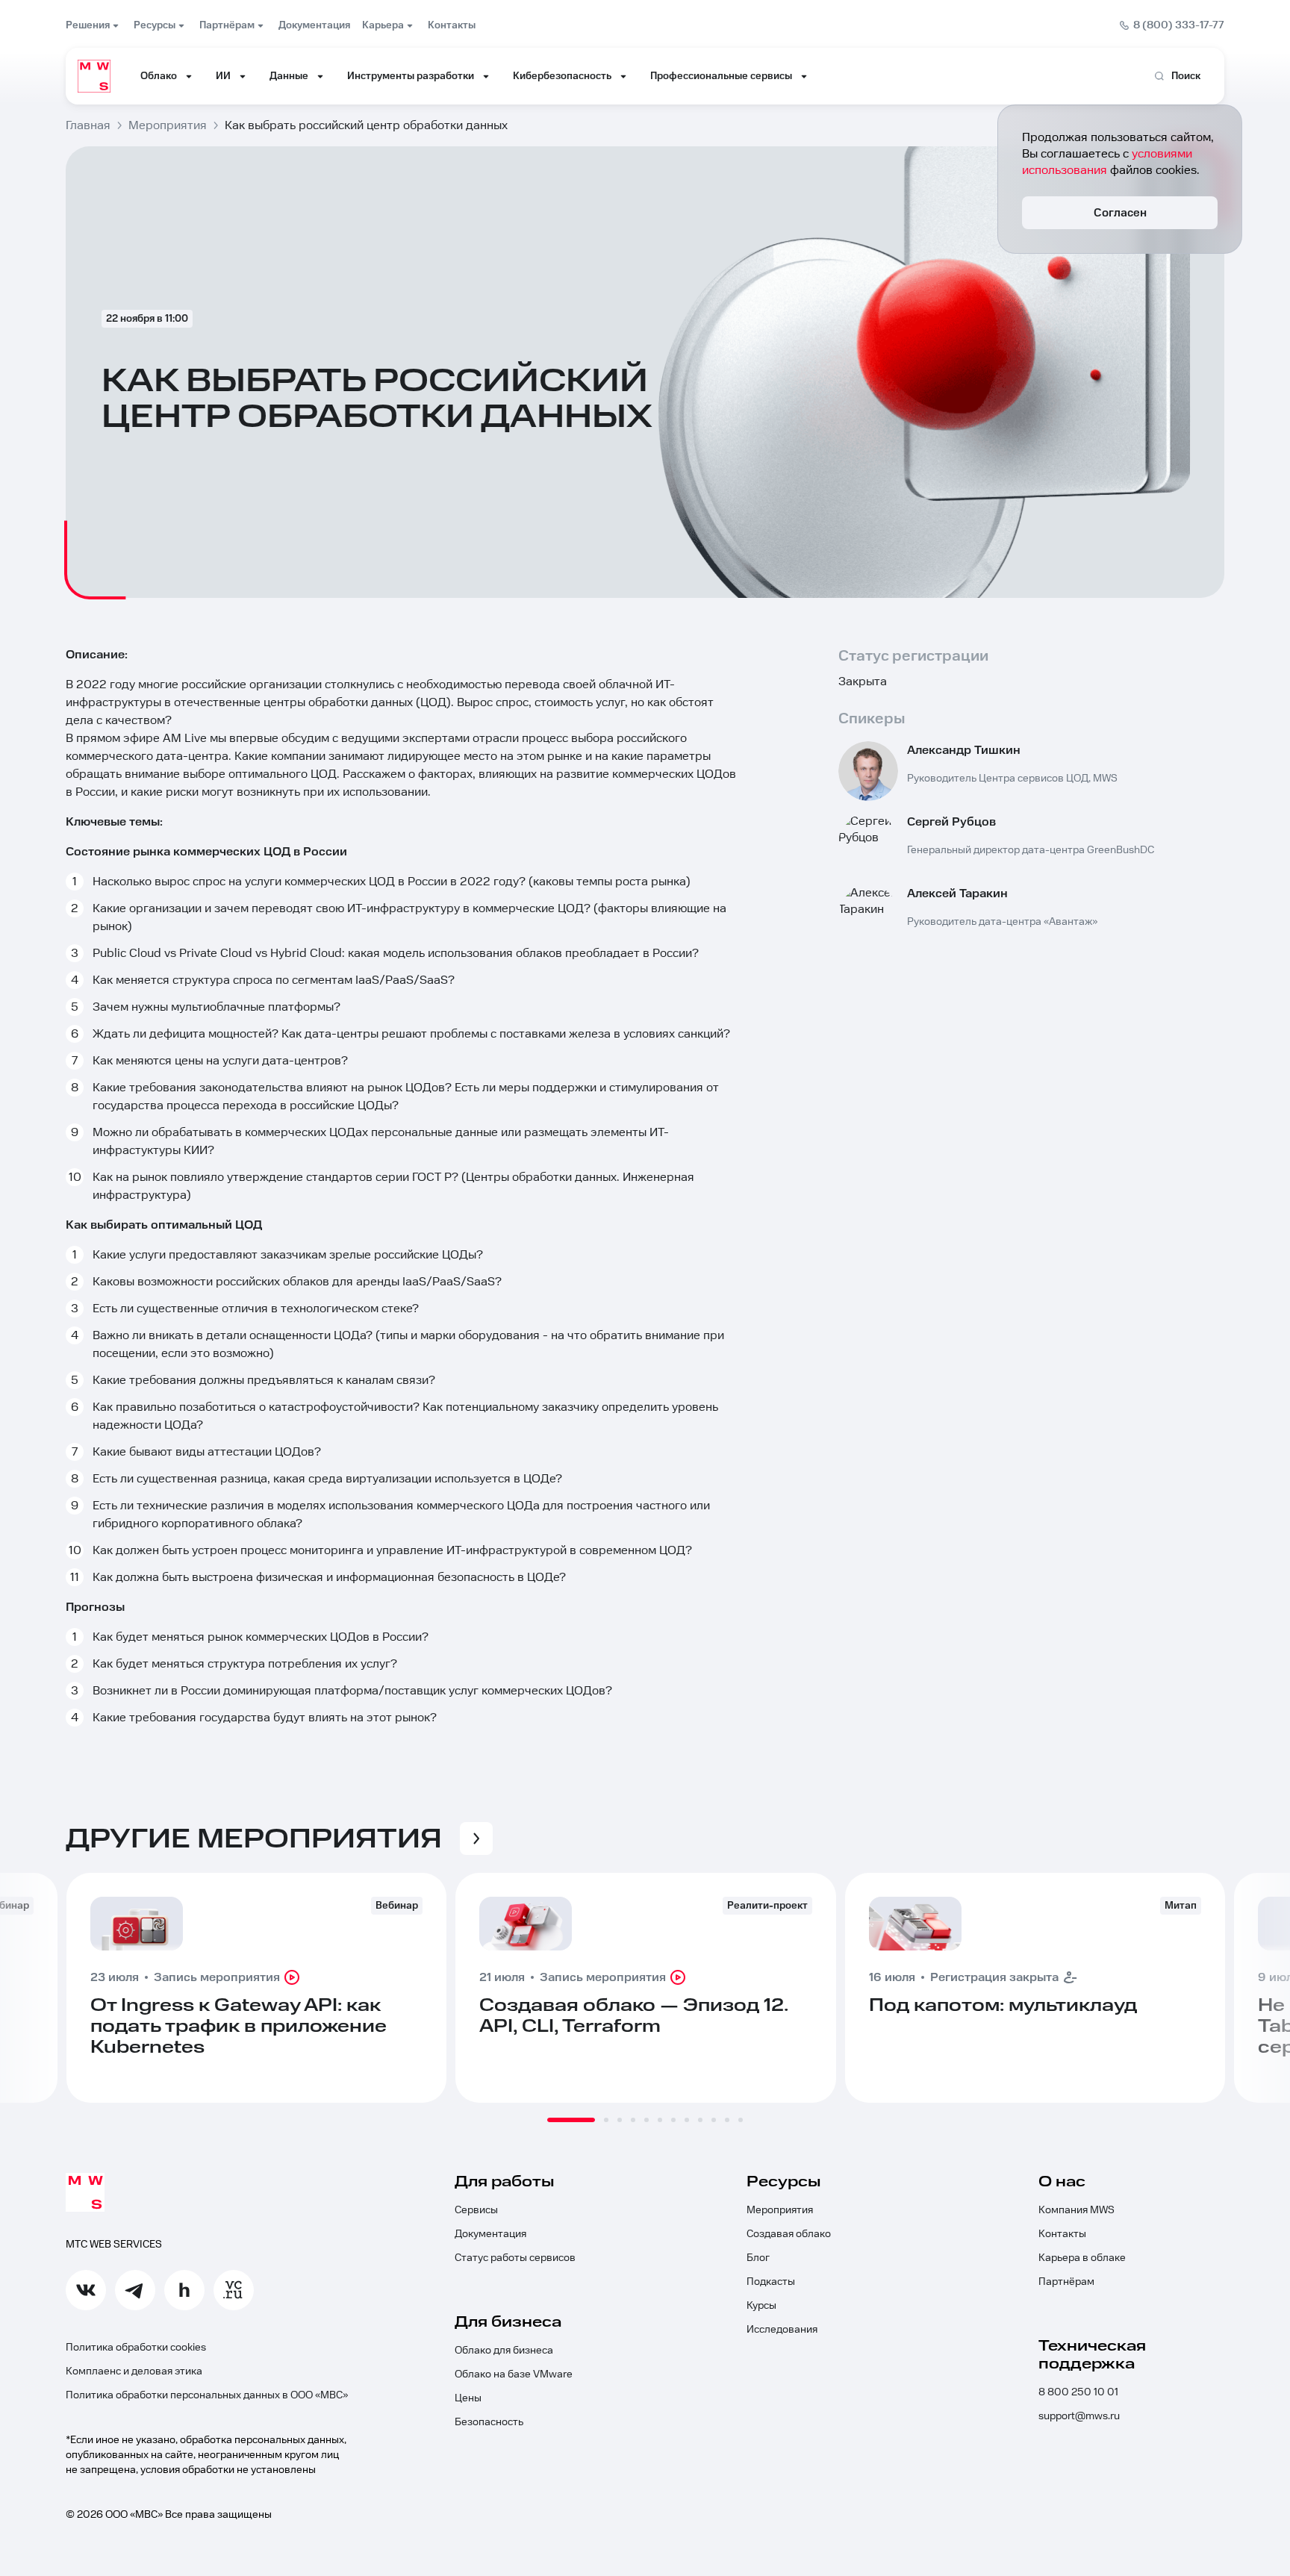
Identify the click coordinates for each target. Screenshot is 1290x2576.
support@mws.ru (1079, 2416)
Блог (758, 2258)
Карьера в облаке (1082, 2258)
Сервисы (476, 2210)
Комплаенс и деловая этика (134, 2371)
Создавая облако (789, 2234)
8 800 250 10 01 (1078, 2392)
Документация (490, 2234)
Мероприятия (780, 2210)
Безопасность (489, 2422)
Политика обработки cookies (136, 2348)
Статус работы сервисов (515, 2258)
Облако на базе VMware (514, 2374)
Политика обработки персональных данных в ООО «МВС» (207, 2395)
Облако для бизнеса (504, 2351)
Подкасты (771, 2282)
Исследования (782, 2330)
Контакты (1062, 2234)
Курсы (761, 2306)
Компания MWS (1076, 2210)
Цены (468, 2398)
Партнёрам (1066, 2282)
